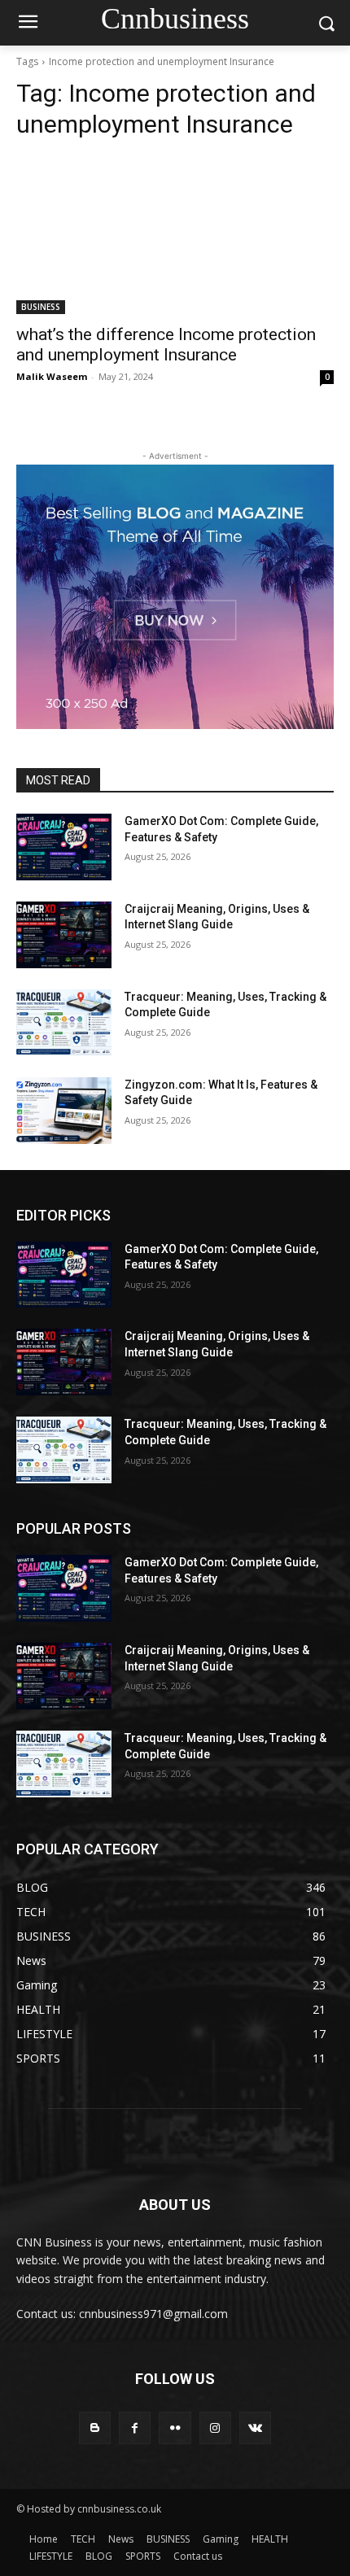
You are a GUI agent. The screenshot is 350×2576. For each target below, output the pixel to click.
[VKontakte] (255, 2428)
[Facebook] (135, 2428)
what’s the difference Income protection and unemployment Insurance (166, 345)
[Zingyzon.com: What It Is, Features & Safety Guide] (64, 1111)
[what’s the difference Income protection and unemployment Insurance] (175, 235)
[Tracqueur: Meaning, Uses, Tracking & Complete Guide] (64, 1023)
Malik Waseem (52, 376)
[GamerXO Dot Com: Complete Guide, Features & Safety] (64, 847)
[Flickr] (175, 2428)
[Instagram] (215, 2428)
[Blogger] (95, 2428)
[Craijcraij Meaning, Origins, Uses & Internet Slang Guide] (64, 935)
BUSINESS (41, 307)
